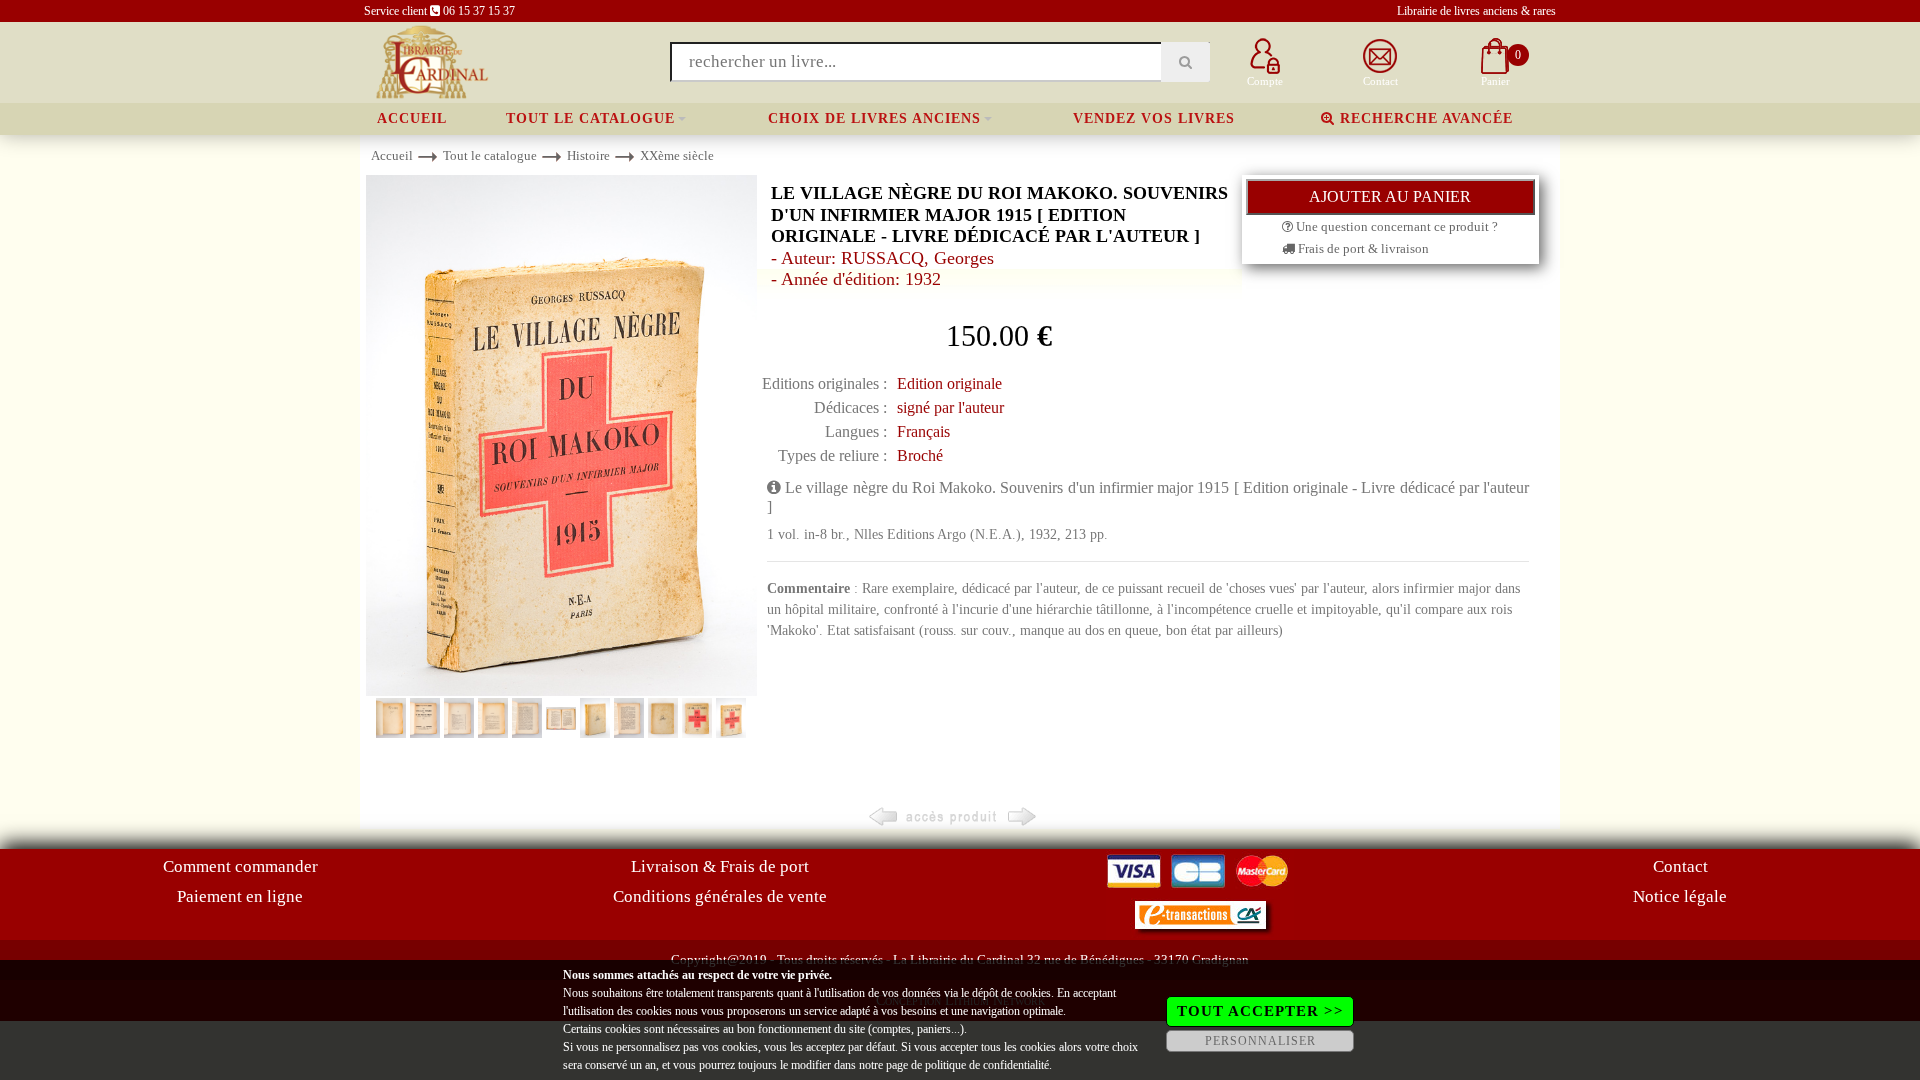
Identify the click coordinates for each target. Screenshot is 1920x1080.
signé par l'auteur (950, 407)
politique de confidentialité (987, 1065)
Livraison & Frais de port (720, 866)
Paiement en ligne (240, 896)
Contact (1680, 866)
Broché (920, 455)
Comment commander (240, 866)
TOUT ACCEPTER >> (1260, 1011)
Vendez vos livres (1154, 118)
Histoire (588, 155)
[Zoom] (561, 434)
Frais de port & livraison (1362, 248)
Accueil (412, 118)
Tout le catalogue (590, 118)
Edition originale (949, 383)
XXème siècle (677, 155)
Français (923, 431)
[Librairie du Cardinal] (430, 60)
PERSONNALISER (1260, 1041)
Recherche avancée (1424, 118)
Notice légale (1680, 896)
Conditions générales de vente (720, 896)
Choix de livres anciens (874, 118)
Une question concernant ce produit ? (1395, 226)
